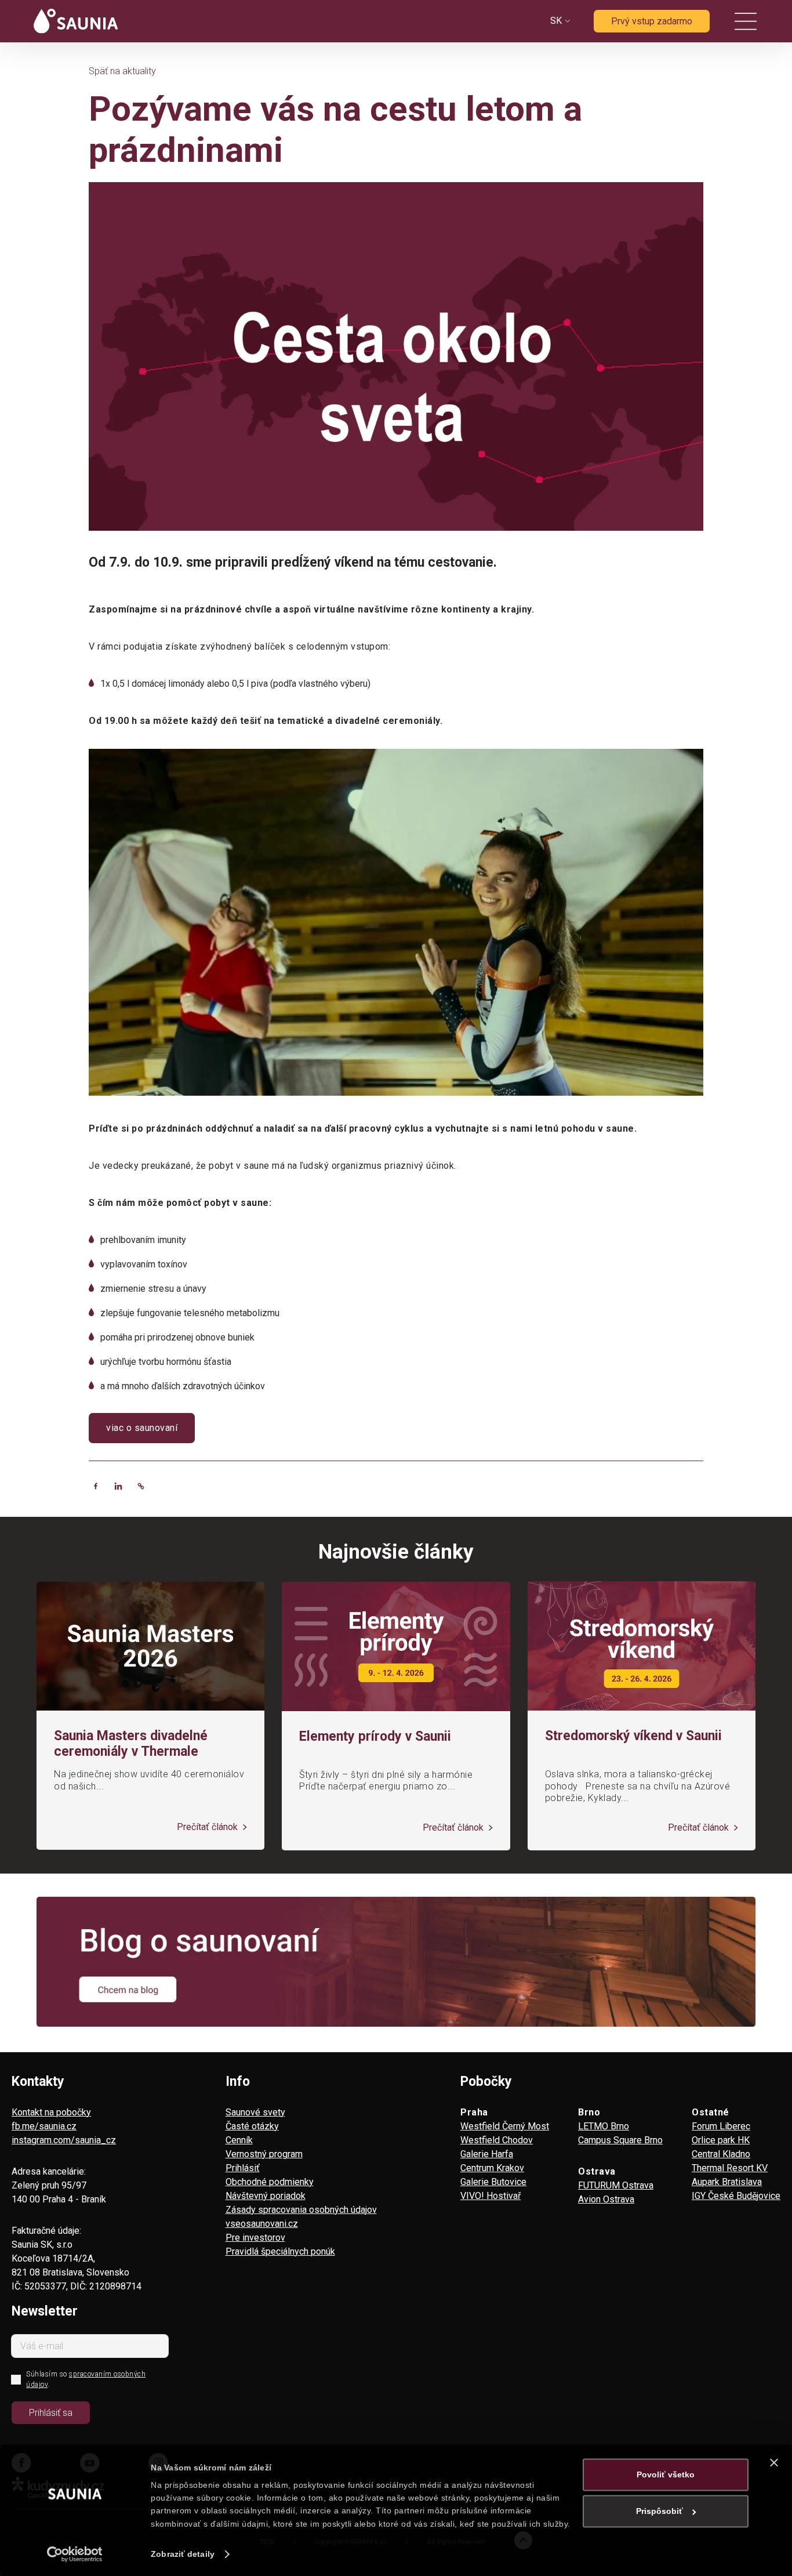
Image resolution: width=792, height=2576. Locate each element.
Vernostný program (264, 2154)
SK (556, 21)
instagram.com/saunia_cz (64, 2140)
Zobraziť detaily (183, 2554)
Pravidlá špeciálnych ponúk (280, 2251)
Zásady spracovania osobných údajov (301, 2210)
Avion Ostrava (606, 2199)
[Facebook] (96, 1486)
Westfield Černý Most (505, 2126)
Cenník (239, 2140)
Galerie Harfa (487, 2154)
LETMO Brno (604, 2126)
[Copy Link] (141, 1486)
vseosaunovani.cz (262, 2224)
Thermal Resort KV (730, 2168)
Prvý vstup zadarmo (652, 21)
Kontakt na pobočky (51, 2112)
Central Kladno (721, 2154)
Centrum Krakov (492, 2168)
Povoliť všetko (666, 2474)
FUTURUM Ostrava (616, 2185)
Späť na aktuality (122, 71)
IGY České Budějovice (736, 2196)
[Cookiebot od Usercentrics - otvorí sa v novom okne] (75, 2554)
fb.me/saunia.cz (44, 2126)
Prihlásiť (243, 2168)
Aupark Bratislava (727, 2182)
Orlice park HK (721, 2140)
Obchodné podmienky (270, 2182)
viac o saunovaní (142, 1428)
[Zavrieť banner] (774, 2462)
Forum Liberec (721, 2126)
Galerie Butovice (493, 2182)
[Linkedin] (118, 1486)
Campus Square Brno (620, 2140)
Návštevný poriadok (266, 2196)
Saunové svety (255, 2112)
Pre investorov (255, 2238)
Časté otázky (252, 2126)
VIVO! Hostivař (491, 2196)
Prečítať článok (208, 1827)
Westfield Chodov (497, 2140)
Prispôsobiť (660, 2511)
